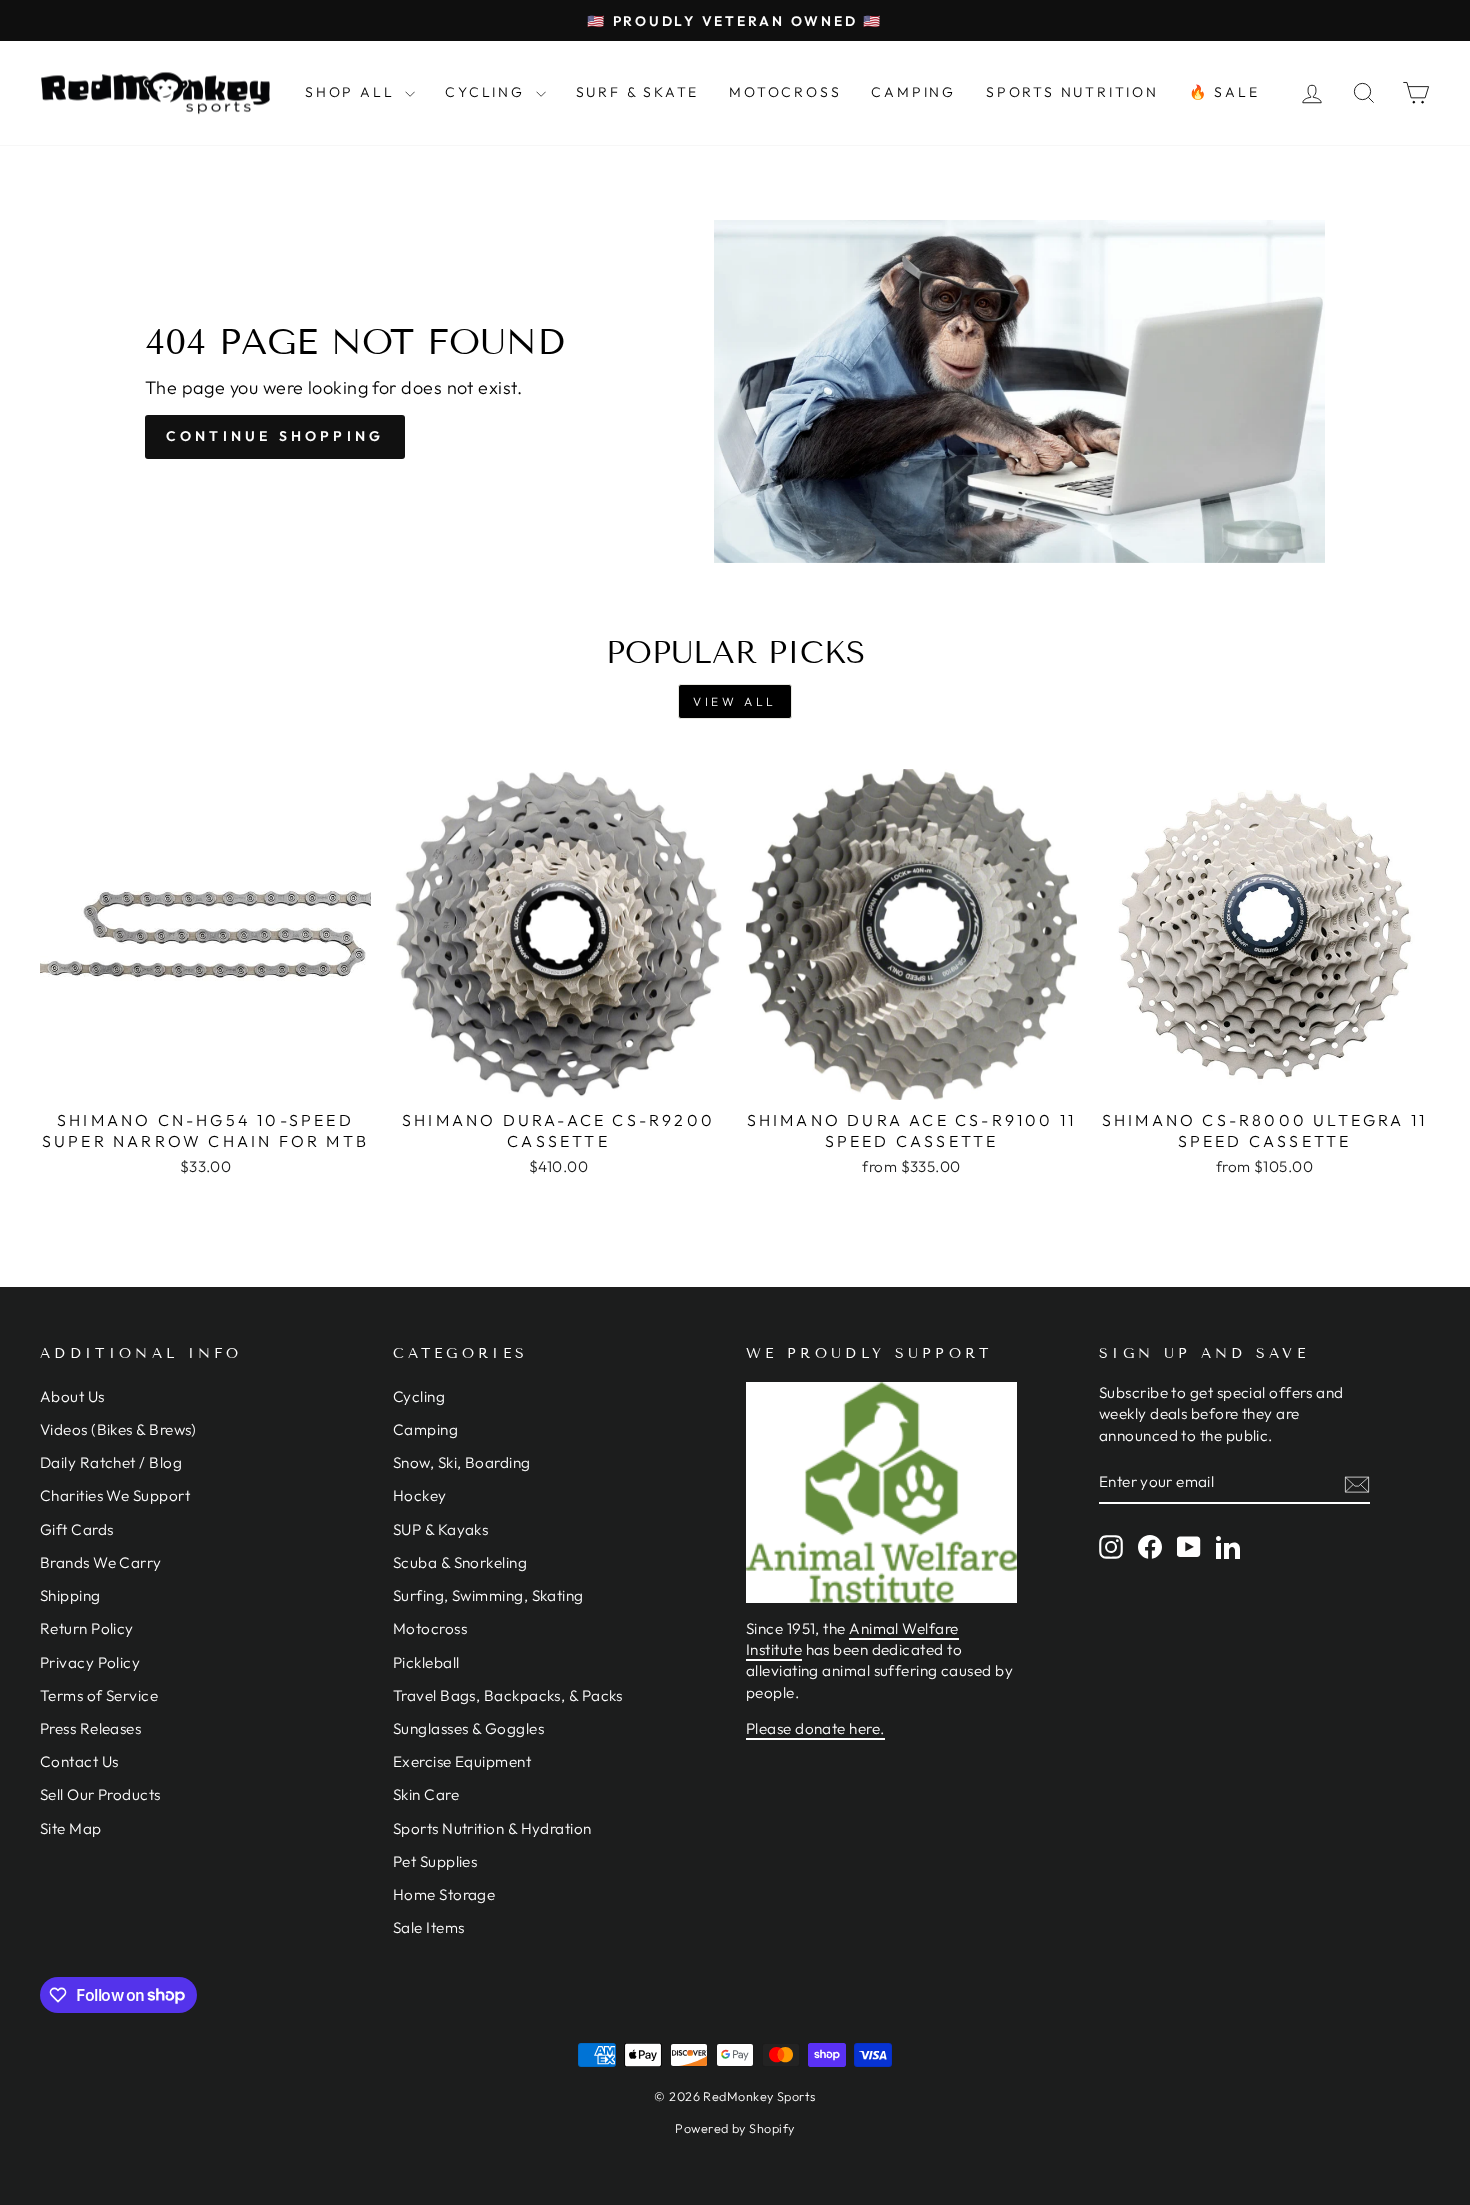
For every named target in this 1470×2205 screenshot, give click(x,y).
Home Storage (444, 1894)
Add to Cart (205, 1076)
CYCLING (487, 92)
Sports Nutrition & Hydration (492, 1828)
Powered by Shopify (734, 2128)
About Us (72, 1396)
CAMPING (913, 92)
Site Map (71, 1828)
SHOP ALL (352, 92)
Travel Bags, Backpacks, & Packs (508, 1695)
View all (735, 701)
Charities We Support (115, 1495)
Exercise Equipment (462, 1761)
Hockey (420, 1495)
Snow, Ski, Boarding (462, 1462)
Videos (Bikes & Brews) (118, 1429)
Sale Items (429, 1927)
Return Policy (87, 1628)
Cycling (419, 1396)
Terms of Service (99, 1695)
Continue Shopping (275, 436)
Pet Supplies (435, 1861)
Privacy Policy (90, 1662)
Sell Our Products (100, 1794)
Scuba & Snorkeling (460, 1562)
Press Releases (90, 1728)
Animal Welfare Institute (852, 1639)
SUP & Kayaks (440, 1529)
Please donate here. (815, 1728)
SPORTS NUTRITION (1072, 92)
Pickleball (426, 1662)
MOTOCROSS (785, 92)
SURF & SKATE (638, 92)
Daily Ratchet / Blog (111, 1462)
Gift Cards (77, 1529)
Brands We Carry (101, 1562)
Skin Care (426, 1794)
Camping (425, 1429)
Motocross (430, 1628)
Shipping (70, 1595)
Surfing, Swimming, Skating (488, 1595)
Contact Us (79, 1761)
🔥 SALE (1224, 92)
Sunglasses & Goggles (468, 1728)
